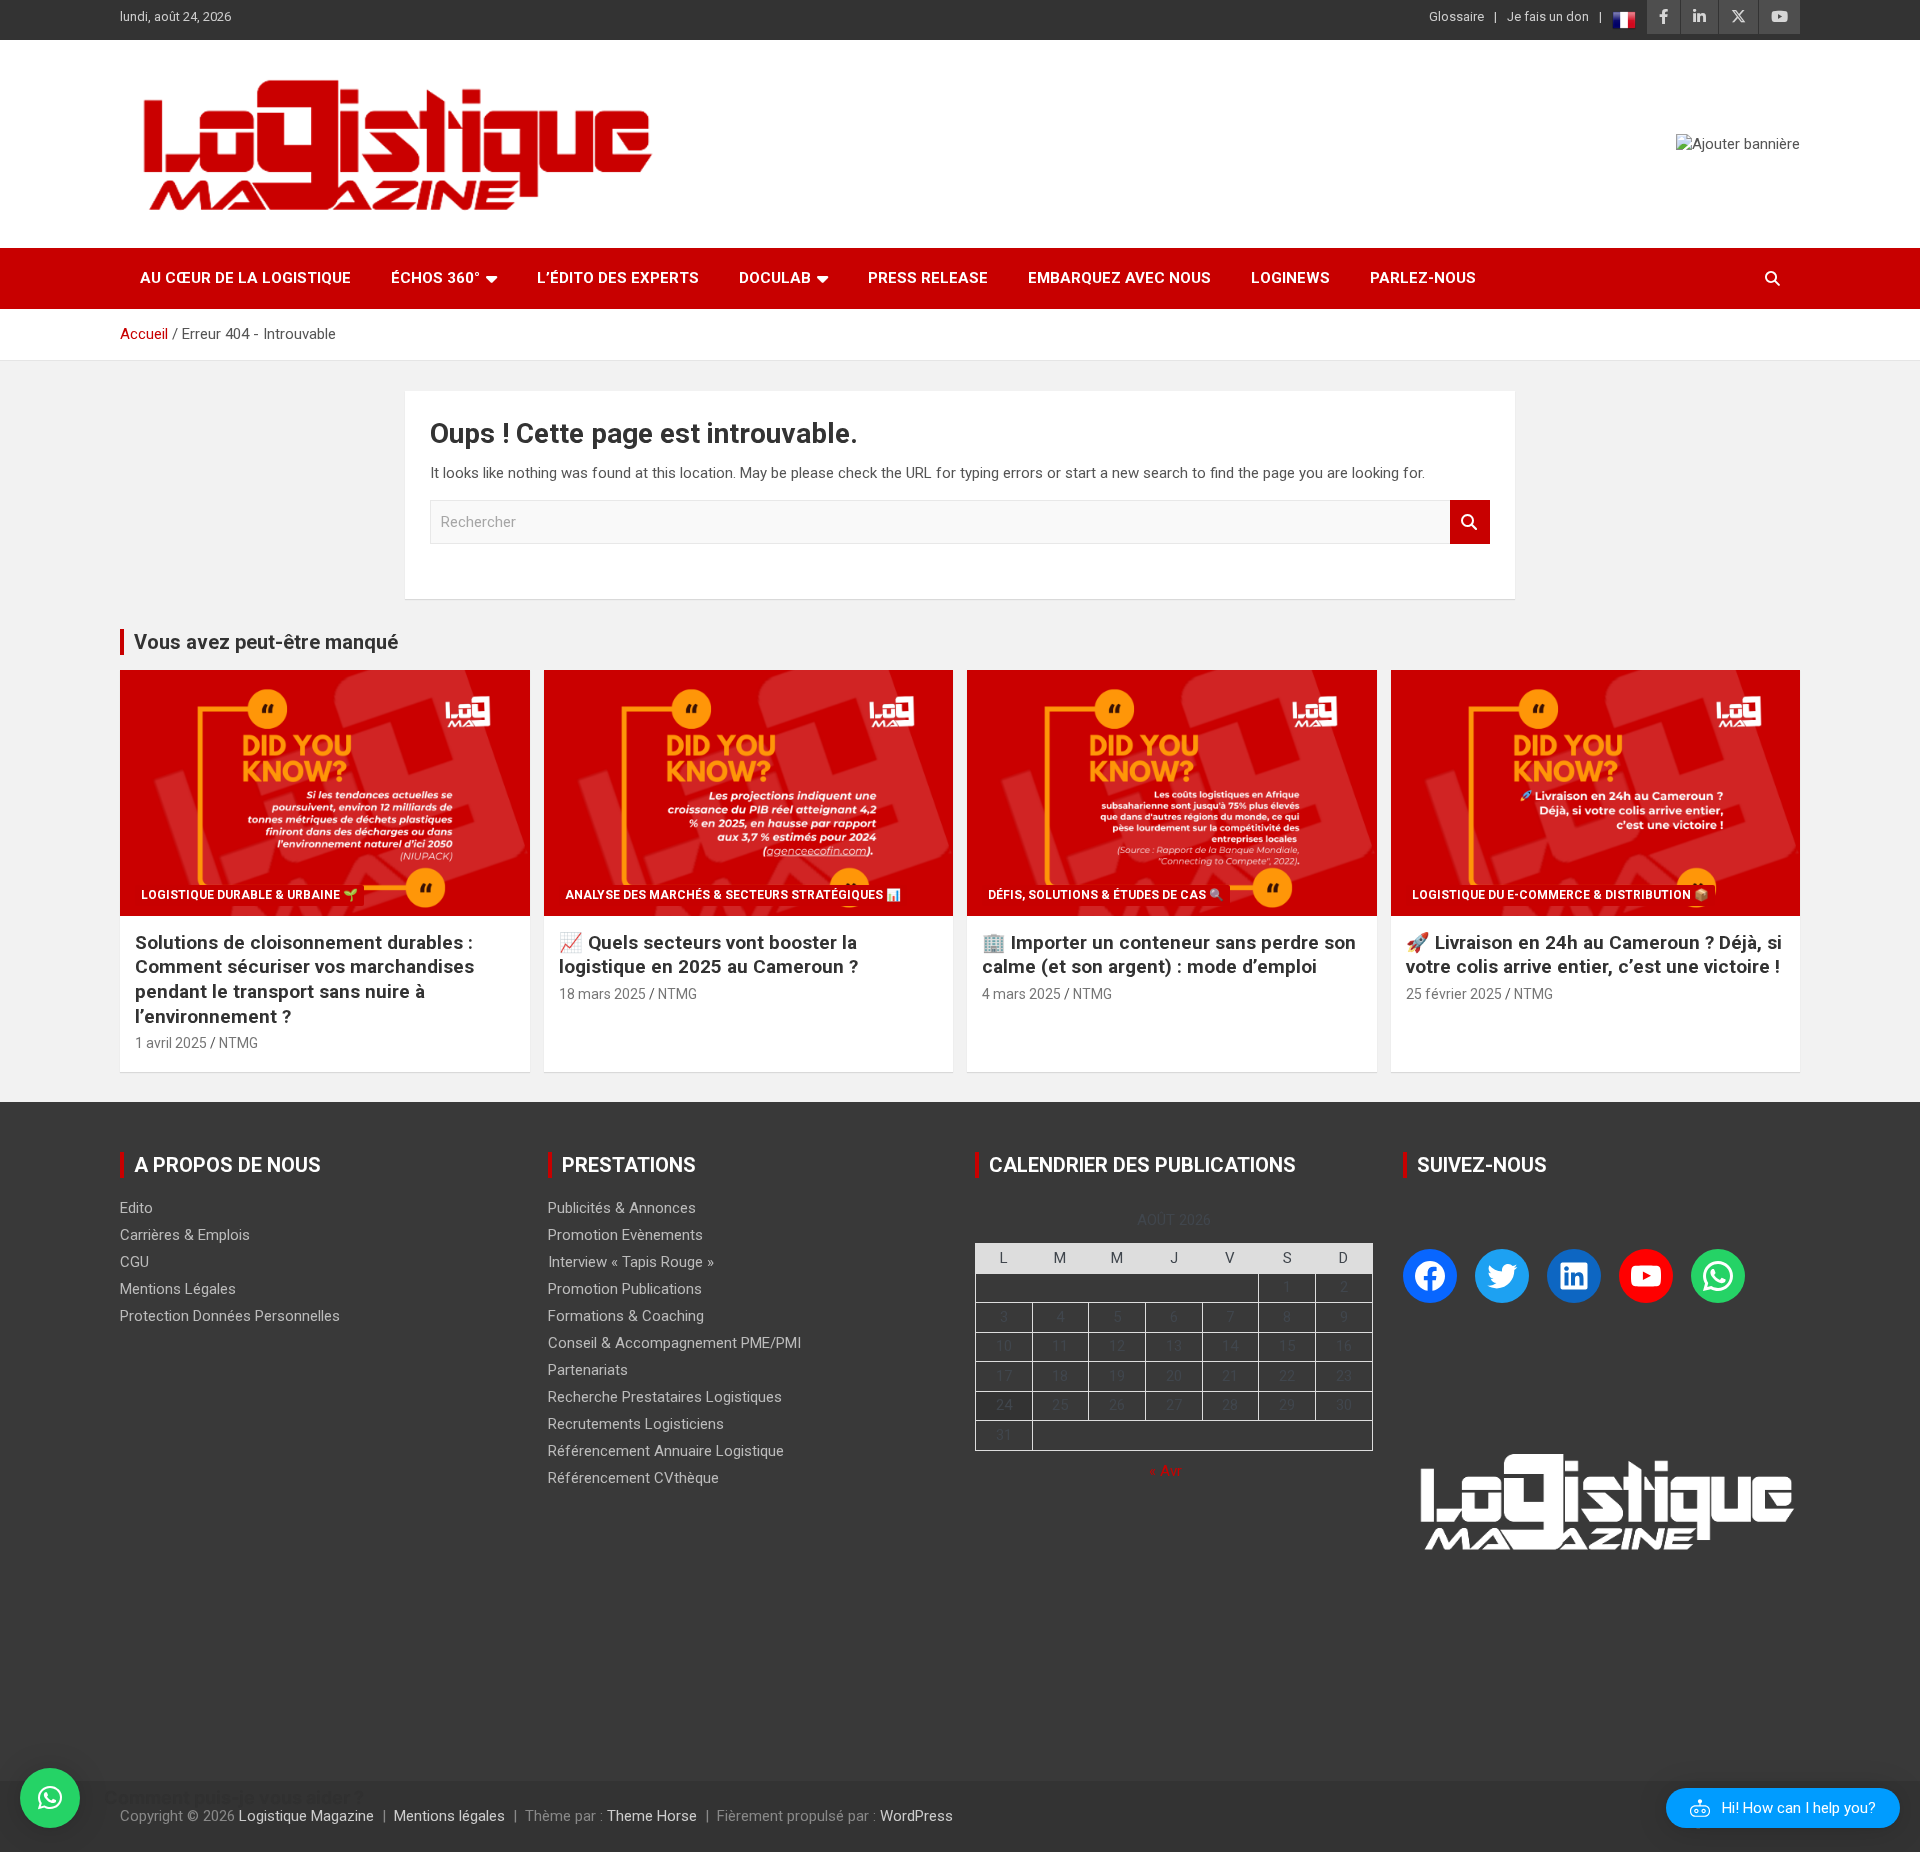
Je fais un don (1548, 16)
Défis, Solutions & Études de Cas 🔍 (1106, 895)
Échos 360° (435, 278)
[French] (1624, 20)
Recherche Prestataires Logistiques (665, 1397)
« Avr (1165, 1471)
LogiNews (1290, 278)
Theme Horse (652, 1816)
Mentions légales (449, 1816)
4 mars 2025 (1021, 994)
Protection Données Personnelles (230, 1316)
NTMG (238, 1043)
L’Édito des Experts (618, 278)
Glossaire (1456, 16)
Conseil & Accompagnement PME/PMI (674, 1343)
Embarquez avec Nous (1119, 278)
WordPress (916, 1816)
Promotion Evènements (625, 1235)
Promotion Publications (625, 1289)
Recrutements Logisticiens (636, 1424)
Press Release (928, 278)
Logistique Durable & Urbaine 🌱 (249, 895)
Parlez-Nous (1423, 278)
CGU (134, 1262)
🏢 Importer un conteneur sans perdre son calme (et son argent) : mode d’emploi (1169, 955)
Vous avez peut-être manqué (266, 642)
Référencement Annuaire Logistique (666, 1451)
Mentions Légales (178, 1289)
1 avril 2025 (171, 1043)
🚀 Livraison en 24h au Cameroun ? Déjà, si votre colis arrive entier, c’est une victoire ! (1594, 955)
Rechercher (1470, 522)
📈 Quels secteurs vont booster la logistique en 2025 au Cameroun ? (708, 955)
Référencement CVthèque (633, 1478)
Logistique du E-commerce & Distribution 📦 (1560, 895)
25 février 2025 (1454, 994)
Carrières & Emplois (185, 1235)
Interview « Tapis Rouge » (631, 1262)
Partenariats (588, 1370)
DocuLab (775, 278)
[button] (1783, 1808)
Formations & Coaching (626, 1316)
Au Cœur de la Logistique (245, 278)
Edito (136, 1208)
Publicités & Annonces (622, 1208)
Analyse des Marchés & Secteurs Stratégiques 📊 (733, 895)
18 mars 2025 (602, 994)
